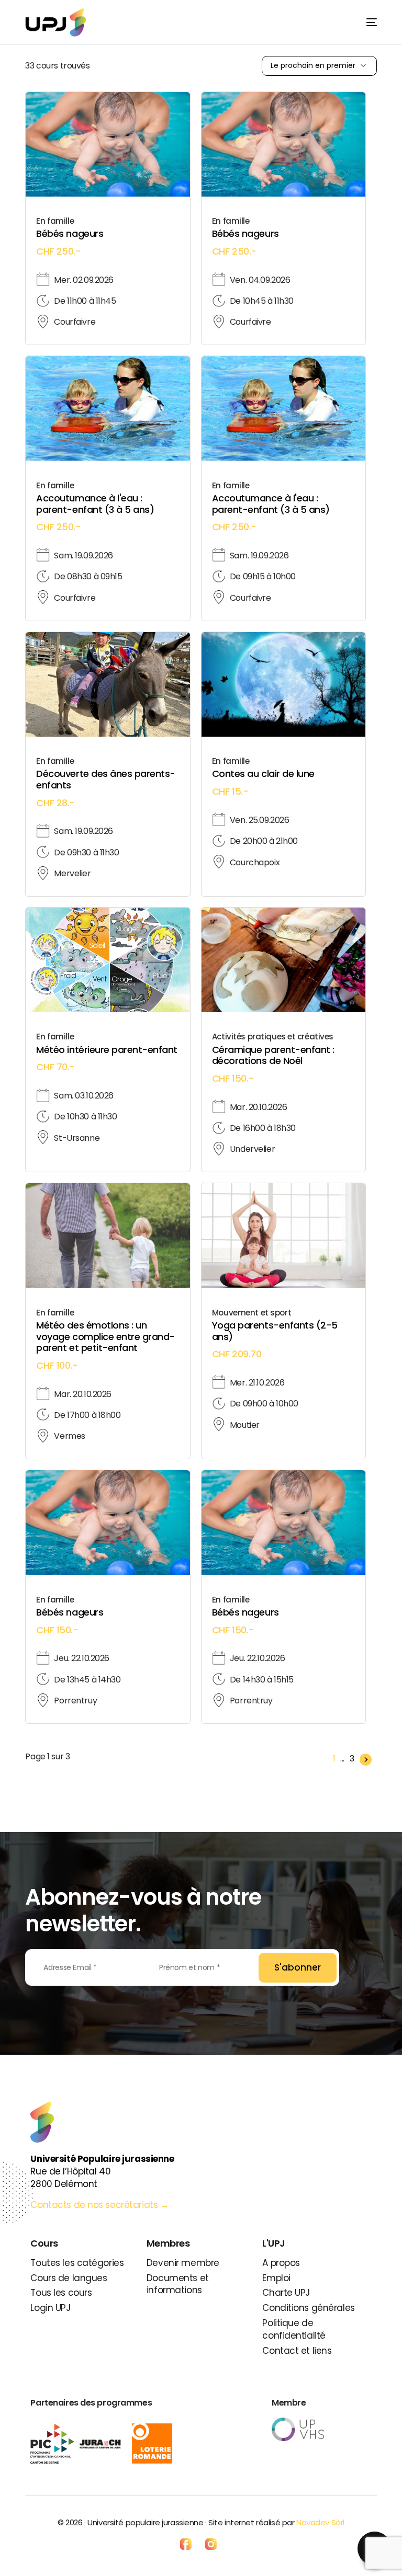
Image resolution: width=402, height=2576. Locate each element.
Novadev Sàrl (320, 2522)
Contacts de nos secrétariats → (101, 2205)
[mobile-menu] (362, 22)
